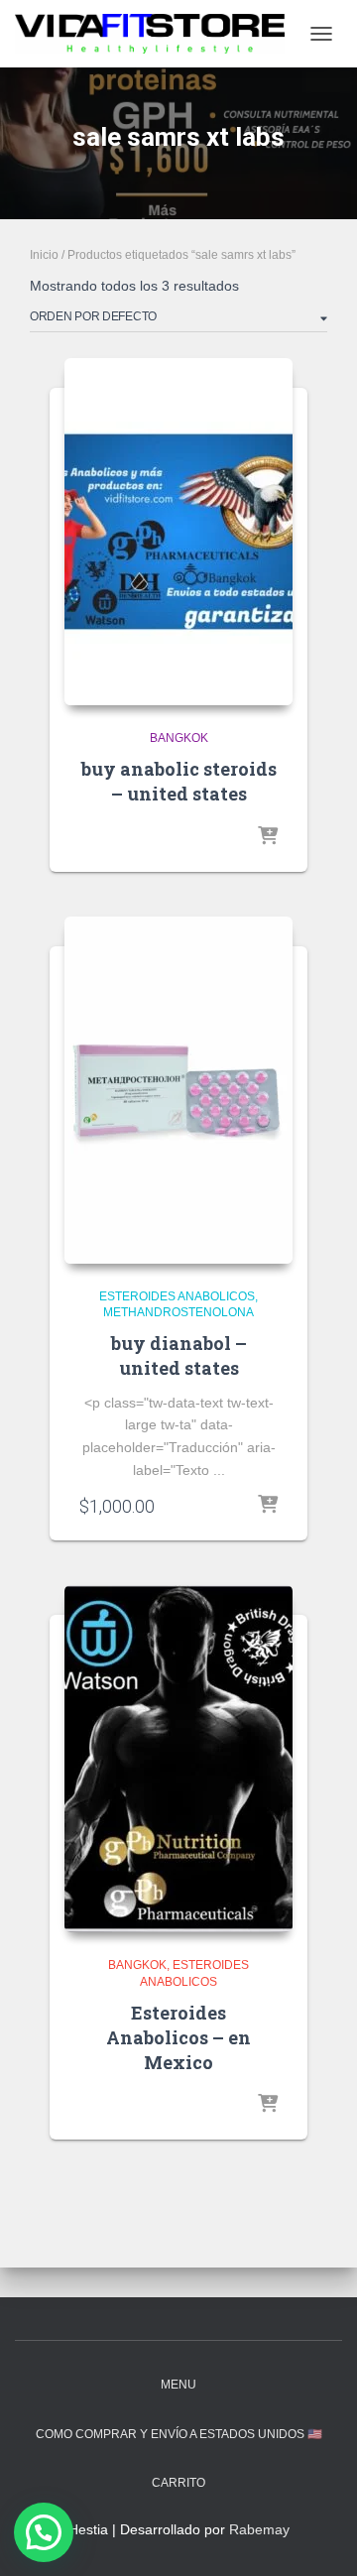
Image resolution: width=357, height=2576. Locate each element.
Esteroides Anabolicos (177, 1296)
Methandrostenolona (178, 1312)
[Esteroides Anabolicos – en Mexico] (178, 1759)
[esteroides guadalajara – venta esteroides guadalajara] (157, 34)
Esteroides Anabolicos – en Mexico (178, 2037)
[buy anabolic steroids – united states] (178, 532)
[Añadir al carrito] (268, 1506)
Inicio (44, 255)
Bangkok (179, 738)
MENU (178, 2385)
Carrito (178, 2483)
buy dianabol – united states (179, 1355)
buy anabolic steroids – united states (179, 781)
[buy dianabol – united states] (178, 1090)
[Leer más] (268, 837)
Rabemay (259, 2529)
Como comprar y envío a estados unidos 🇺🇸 (179, 2434)
